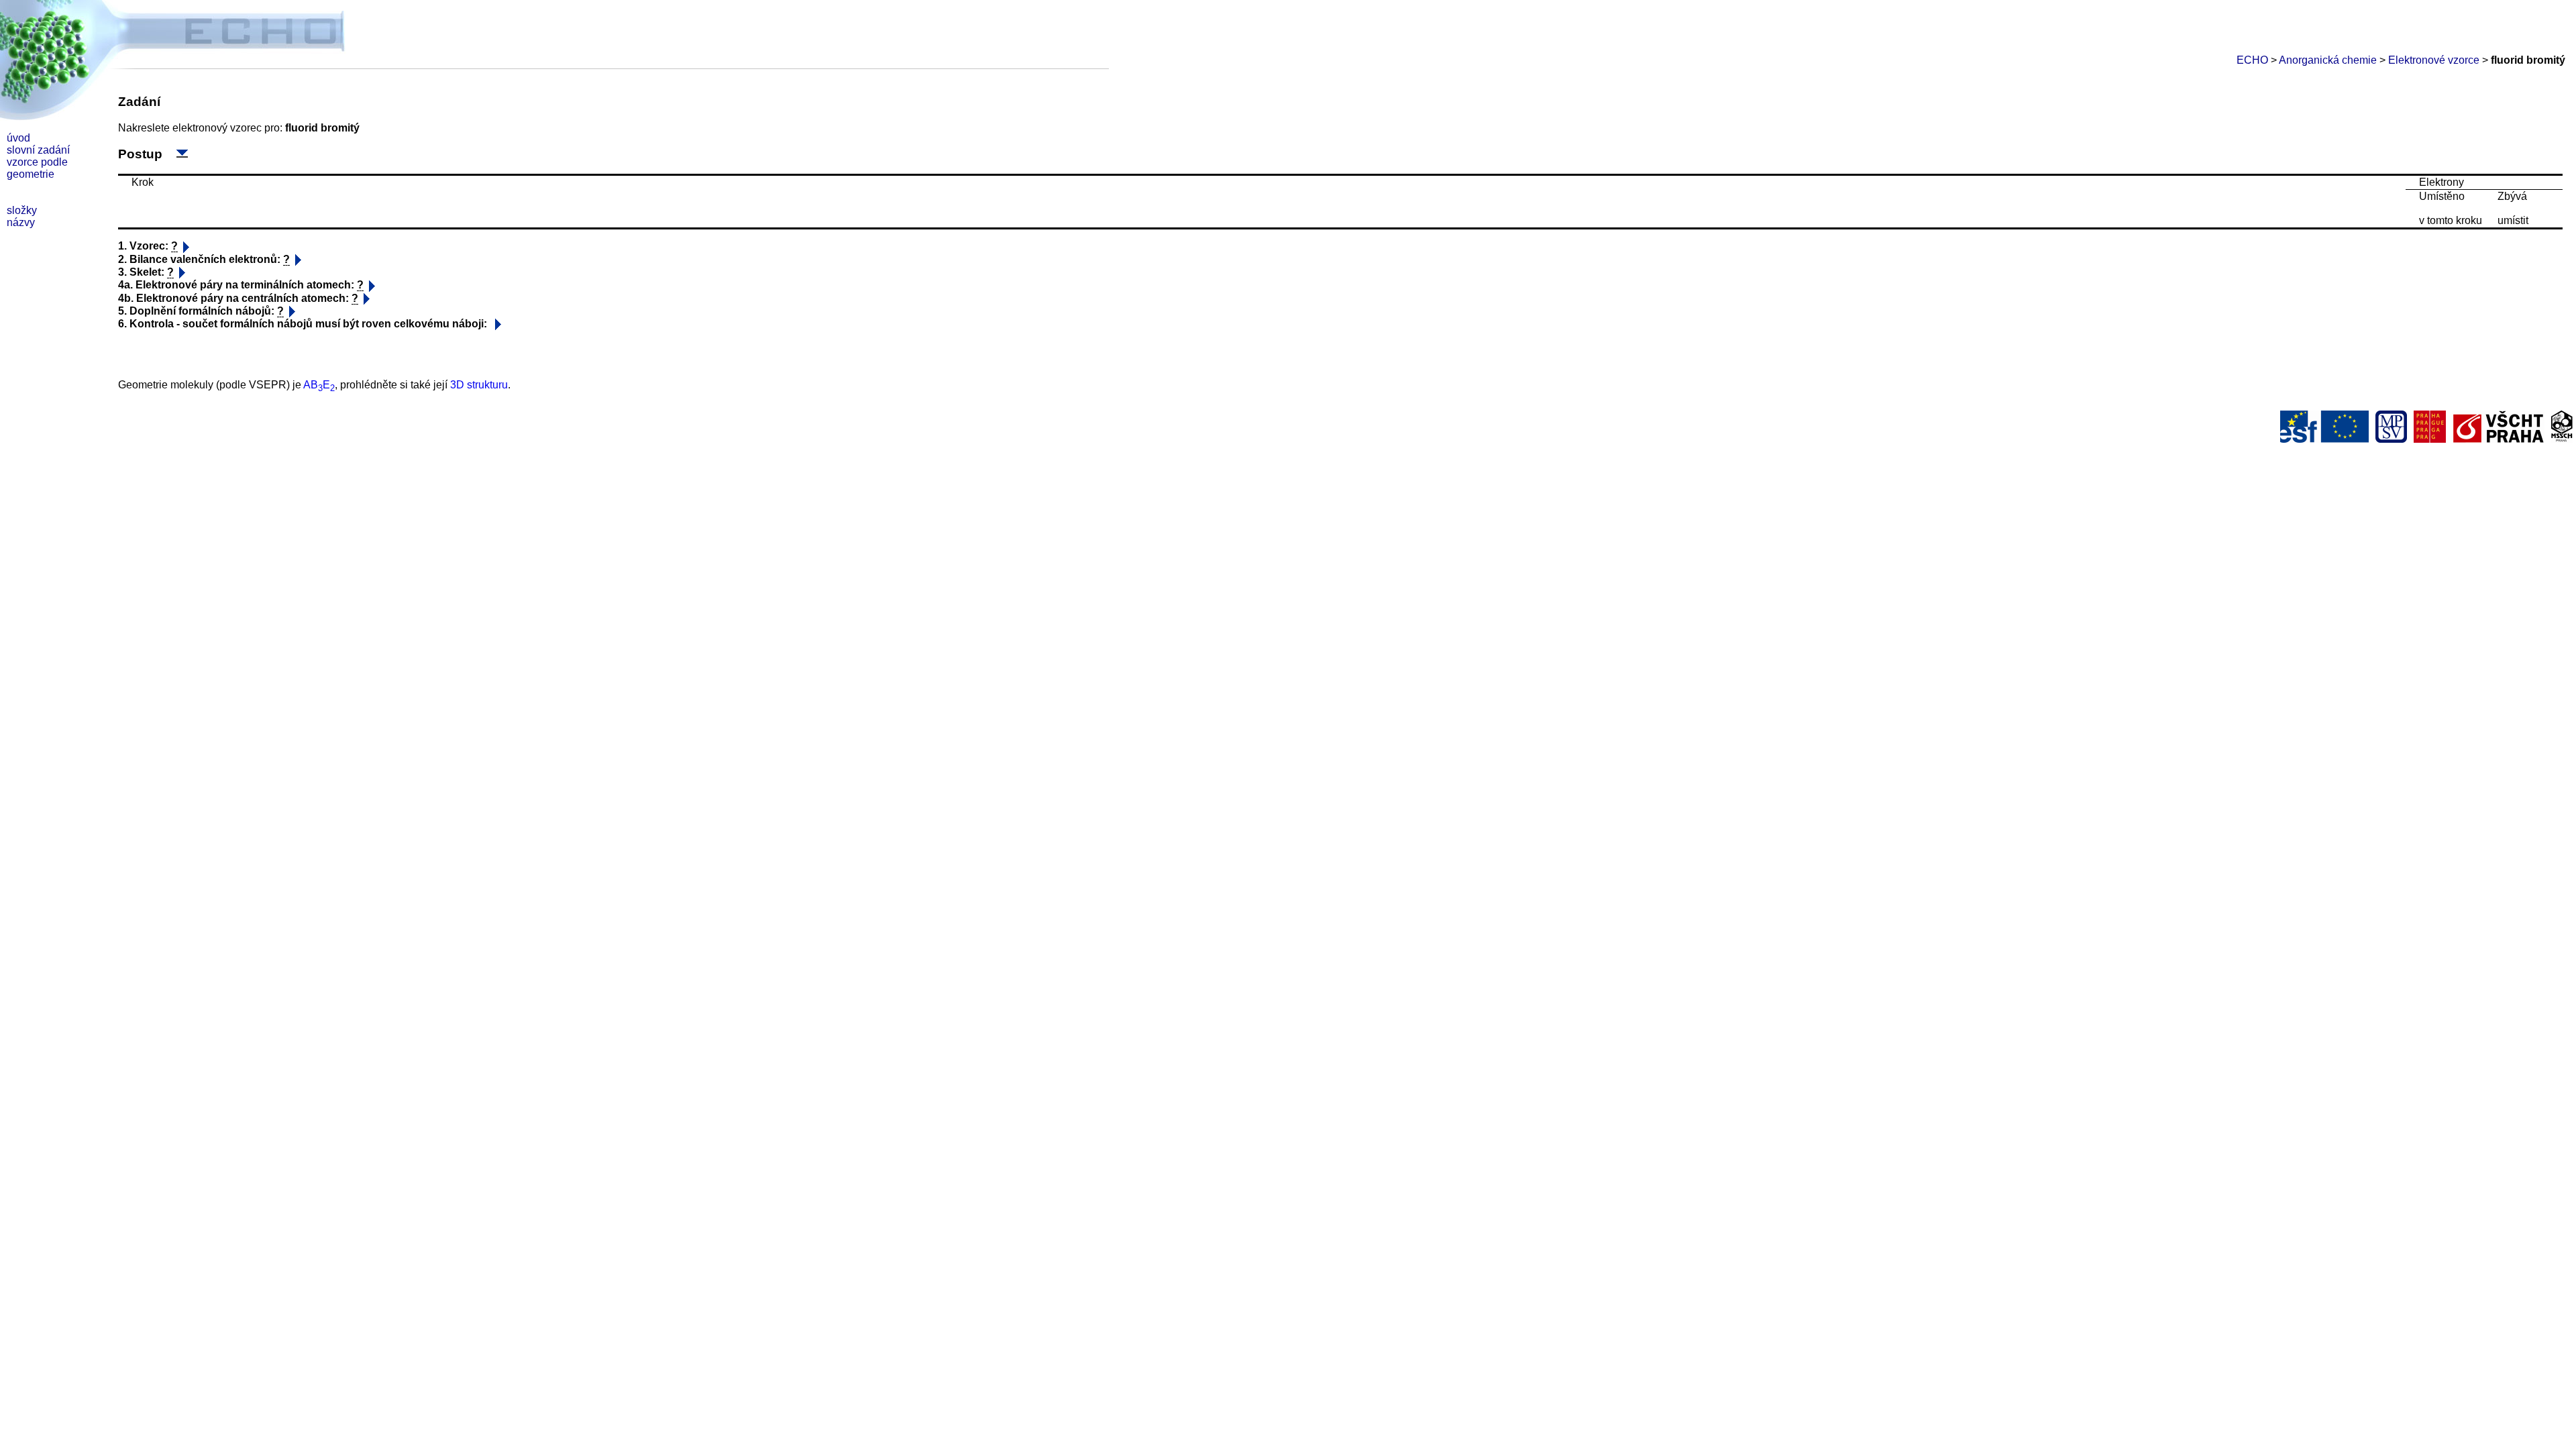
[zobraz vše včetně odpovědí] (182, 153)
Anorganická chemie (2328, 60)
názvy (21, 222)
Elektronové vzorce (2434, 60)
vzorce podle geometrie (37, 168)
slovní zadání (38, 150)
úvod (18, 138)
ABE (319, 385)
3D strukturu (479, 385)
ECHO (2252, 60)
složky (22, 210)
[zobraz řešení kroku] (186, 247)
